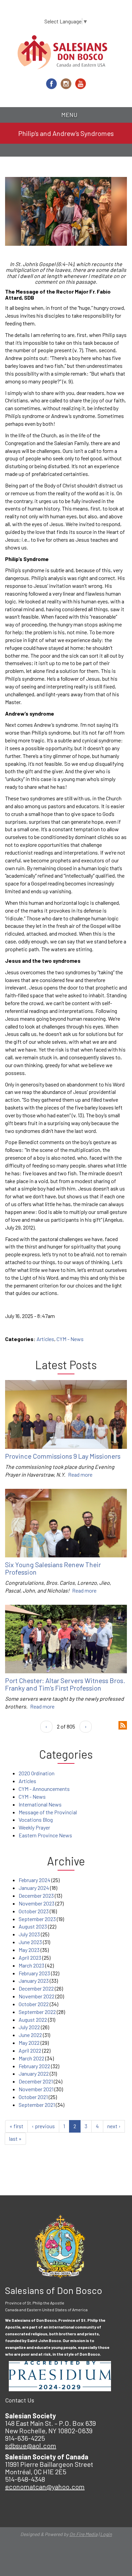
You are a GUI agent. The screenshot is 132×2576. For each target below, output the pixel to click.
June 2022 (30, 2035)
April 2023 (30, 1958)
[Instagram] (66, 84)
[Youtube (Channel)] (81, 84)
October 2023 (34, 1911)
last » (15, 2139)
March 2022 (31, 2058)
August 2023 (33, 1926)
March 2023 (31, 1965)
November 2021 (36, 2089)
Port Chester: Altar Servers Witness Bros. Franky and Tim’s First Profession (65, 1684)
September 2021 (37, 2105)
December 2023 (36, 1895)
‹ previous (43, 2126)
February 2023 (34, 1973)
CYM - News (70, 1339)
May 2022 (29, 2043)
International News (40, 1804)
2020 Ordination (37, 1773)
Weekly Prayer (34, 1827)
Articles (45, 1339)
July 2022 (29, 2027)
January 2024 (34, 1888)
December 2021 (36, 2081)
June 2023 (30, 1942)
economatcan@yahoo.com (45, 2487)
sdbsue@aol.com (31, 2445)
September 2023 (37, 1919)
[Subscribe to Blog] (123, 1724)
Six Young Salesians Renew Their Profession (53, 1568)
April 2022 (30, 2050)
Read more (80, 1474)
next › (114, 2126)
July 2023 (29, 1934)
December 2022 (36, 1988)
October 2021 (33, 2097)
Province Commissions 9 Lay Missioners (63, 1456)
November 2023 (37, 1903)
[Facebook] (51, 84)
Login (106, 2534)
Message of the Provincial (48, 1812)
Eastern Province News (45, 1835)
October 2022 (34, 2004)
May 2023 (29, 1950)
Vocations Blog (36, 1820)
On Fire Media (83, 2534)
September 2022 (37, 2012)
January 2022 (34, 2073)
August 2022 (33, 2020)
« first (16, 2126)
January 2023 (34, 1981)
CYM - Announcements (44, 1789)
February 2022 (34, 2066)
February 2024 (35, 1880)
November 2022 (37, 1996)
